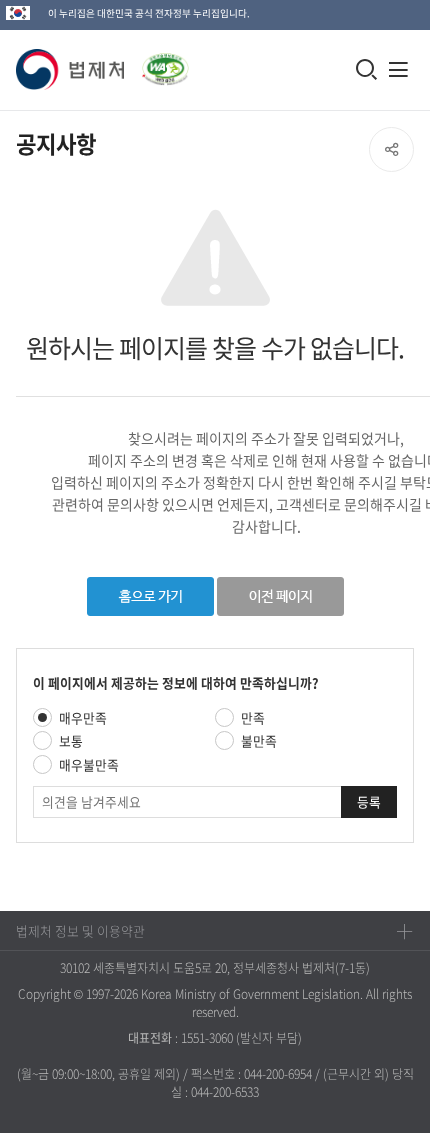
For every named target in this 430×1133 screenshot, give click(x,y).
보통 (71, 740)
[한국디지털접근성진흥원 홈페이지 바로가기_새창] (157, 63)
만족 (253, 717)
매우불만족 (89, 764)
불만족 (259, 740)
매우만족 (83, 717)
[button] (71, 69)
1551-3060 (207, 1038)
